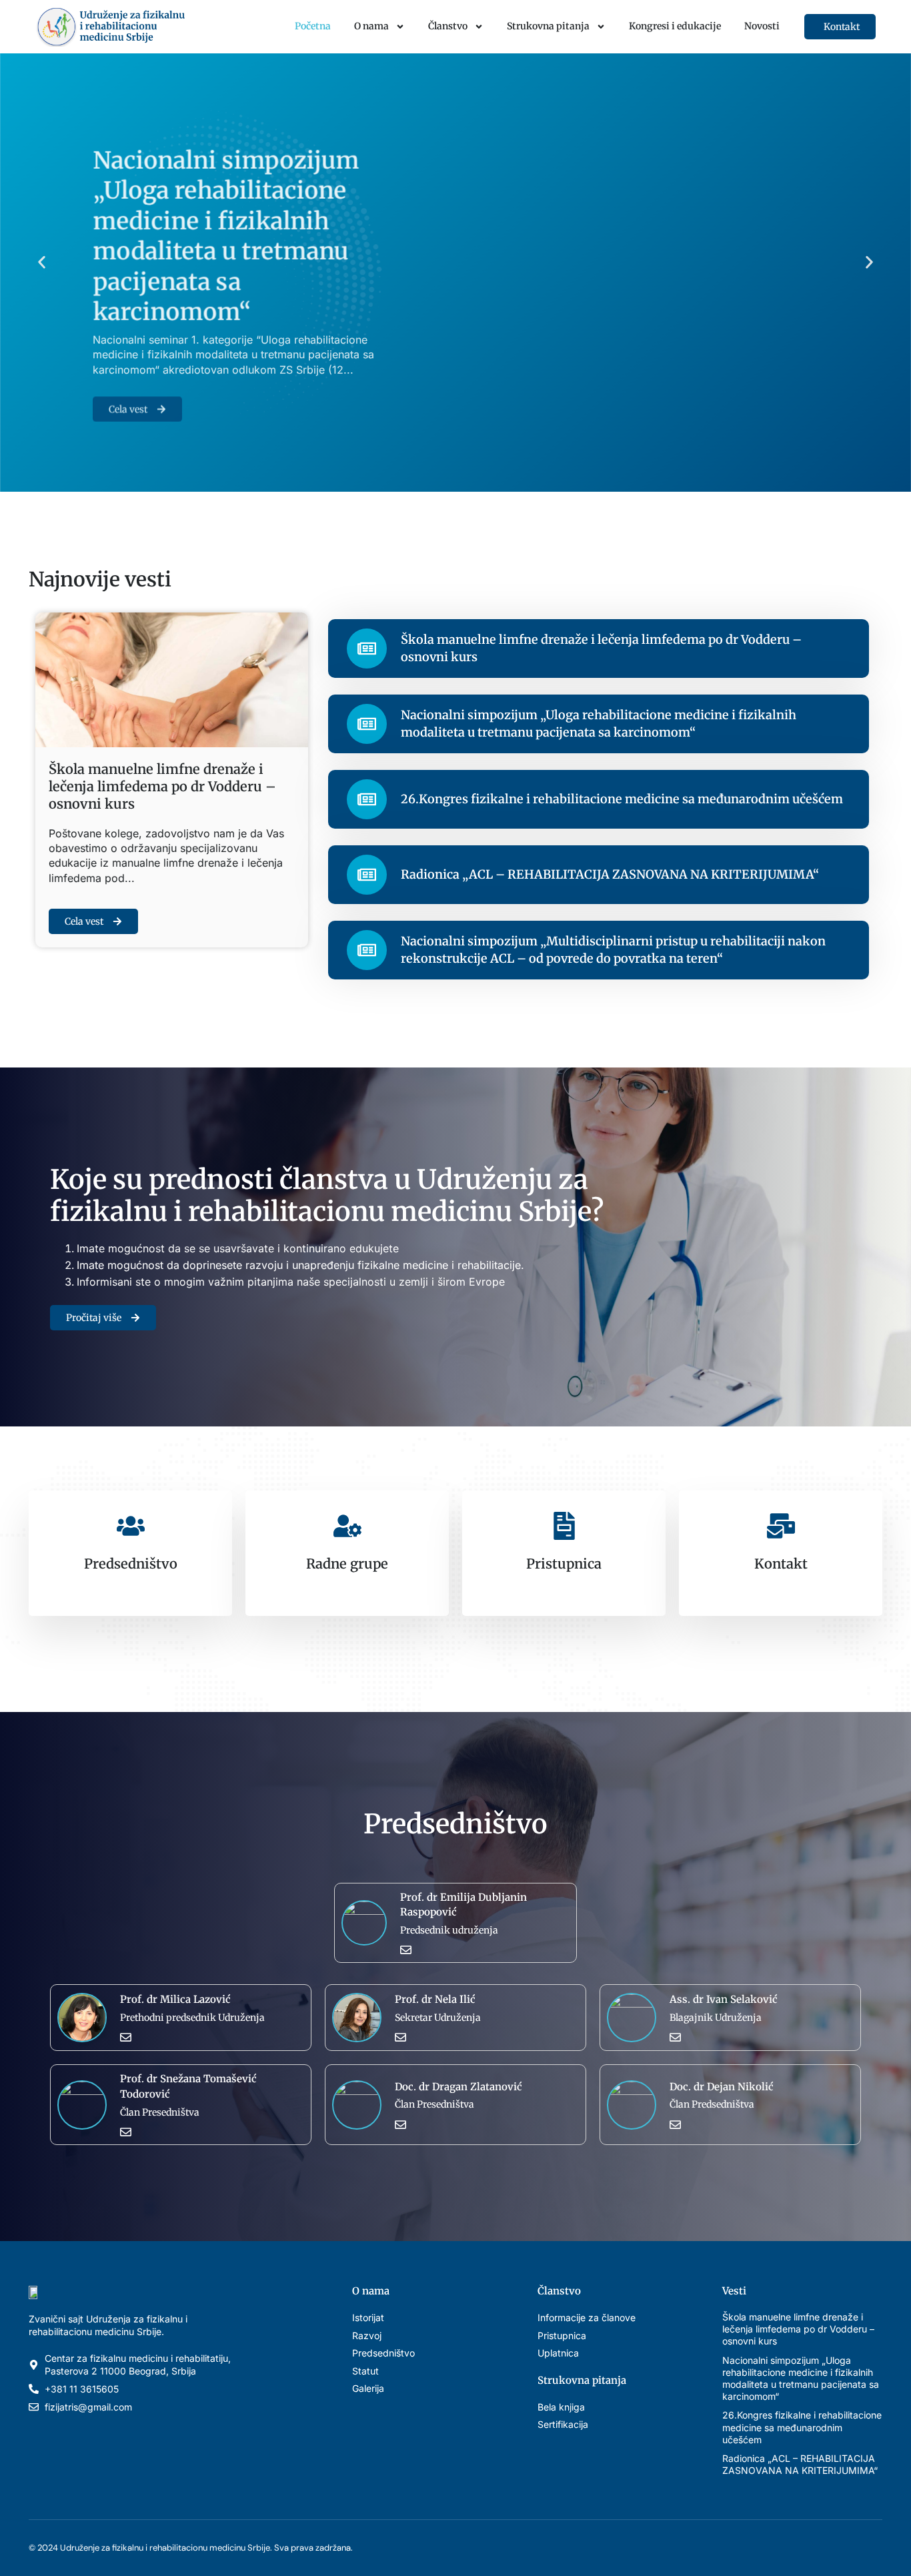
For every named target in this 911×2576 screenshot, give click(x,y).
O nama (371, 26)
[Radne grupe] (347, 1526)
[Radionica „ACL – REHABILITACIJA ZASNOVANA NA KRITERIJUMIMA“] (367, 875)
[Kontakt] (781, 1526)
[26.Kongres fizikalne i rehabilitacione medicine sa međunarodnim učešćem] (367, 799)
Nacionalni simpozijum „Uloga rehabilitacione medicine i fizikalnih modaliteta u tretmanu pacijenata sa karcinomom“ (226, 219)
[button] (42, 263)
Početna (313, 26)
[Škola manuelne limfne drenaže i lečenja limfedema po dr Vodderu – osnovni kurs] (367, 649)
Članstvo (448, 26)
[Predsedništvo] (131, 1526)
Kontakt (781, 1564)
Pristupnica (564, 1564)
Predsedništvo (131, 1564)
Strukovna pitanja (548, 26)
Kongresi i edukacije (675, 26)
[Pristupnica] (564, 1526)
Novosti (762, 26)
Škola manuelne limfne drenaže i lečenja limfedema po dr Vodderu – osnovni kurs (162, 786)
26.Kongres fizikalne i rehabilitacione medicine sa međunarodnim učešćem (622, 799)
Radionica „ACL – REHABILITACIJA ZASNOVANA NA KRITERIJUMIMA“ (610, 874)
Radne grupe (347, 1564)
